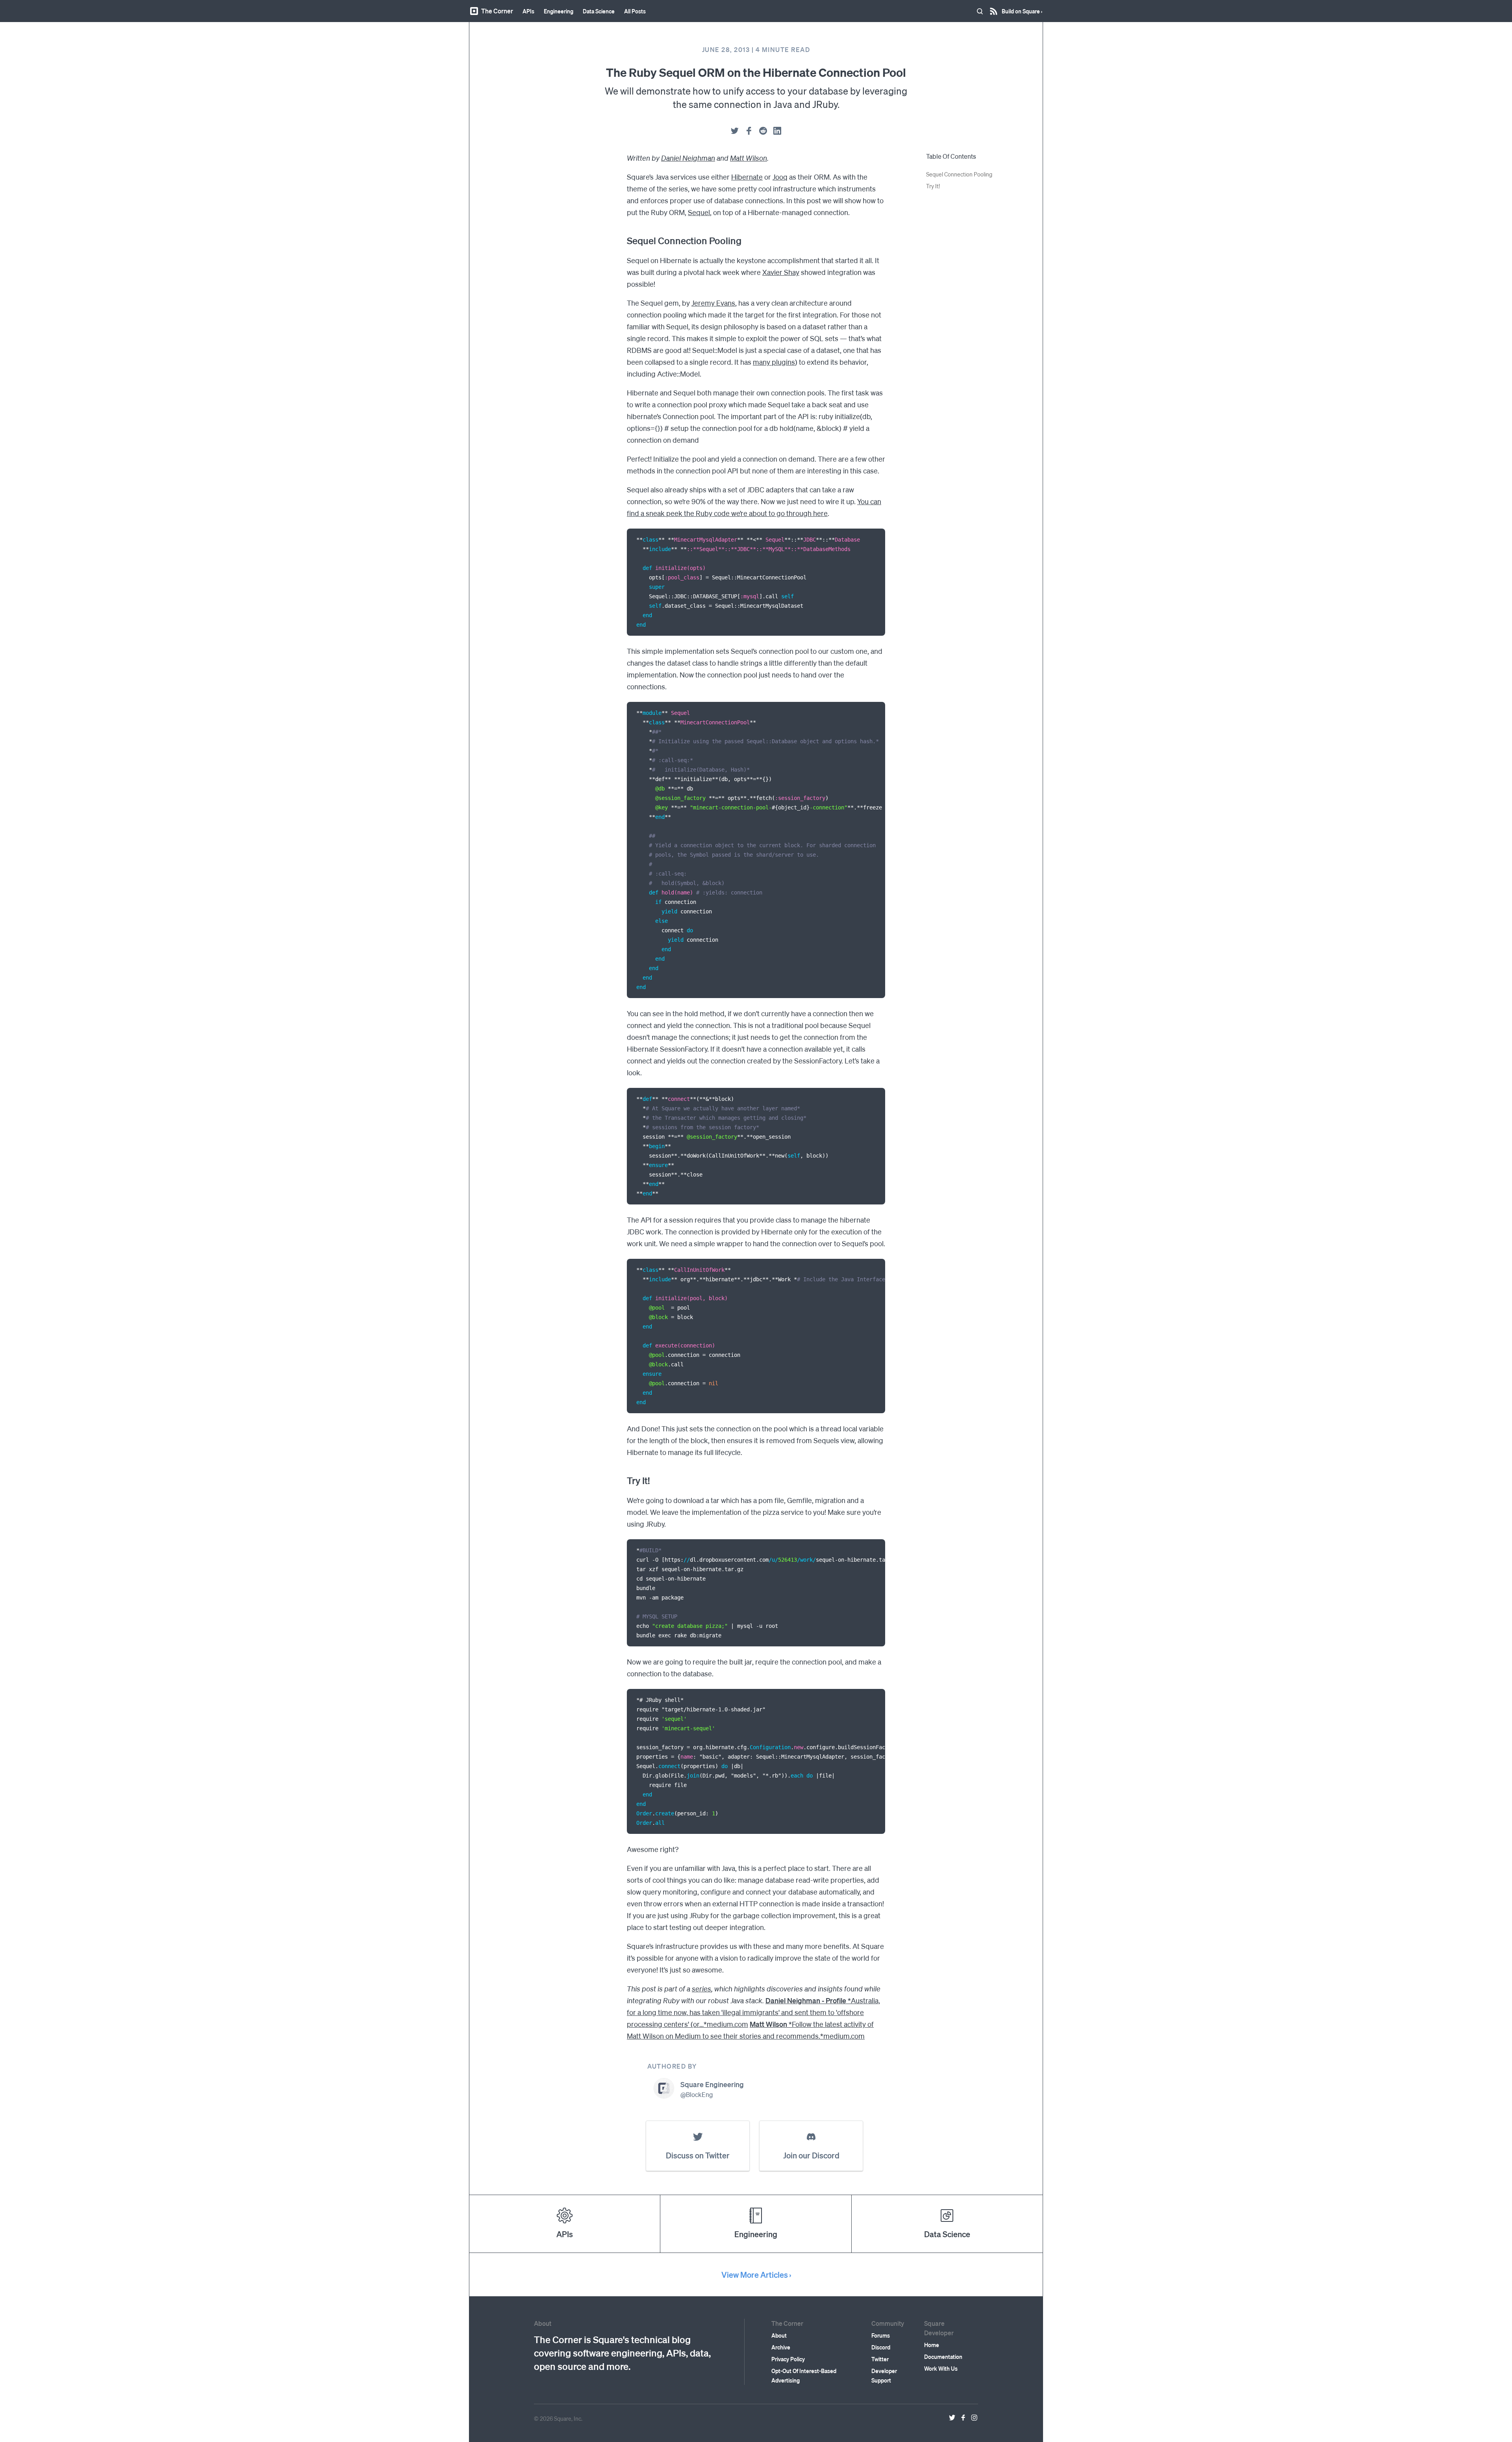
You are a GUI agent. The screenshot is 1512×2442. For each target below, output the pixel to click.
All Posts (635, 11)
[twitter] (735, 131)
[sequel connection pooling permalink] (623, 241)
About (779, 2335)
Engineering (559, 11)
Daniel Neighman (688, 158)
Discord (881, 2347)
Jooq (780, 177)
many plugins (774, 362)
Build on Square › (1022, 8)
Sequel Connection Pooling (959, 174)
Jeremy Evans (713, 303)
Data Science (599, 11)
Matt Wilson (749, 158)
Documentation (943, 2357)
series (701, 1988)
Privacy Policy (788, 2359)
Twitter (880, 2359)
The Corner (497, 11)
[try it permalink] (623, 1481)
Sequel (699, 212)
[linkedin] (777, 131)
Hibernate (747, 177)
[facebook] (749, 131)
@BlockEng (697, 2094)
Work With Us (941, 2368)
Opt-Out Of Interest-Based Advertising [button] (804, 2375)
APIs (528, 11)
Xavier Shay (781, 272)
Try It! (933, 186)
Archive (781, 2347)
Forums (881, 2335)
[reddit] (763, 131)
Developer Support (884, 2375)
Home (932, 2345)
